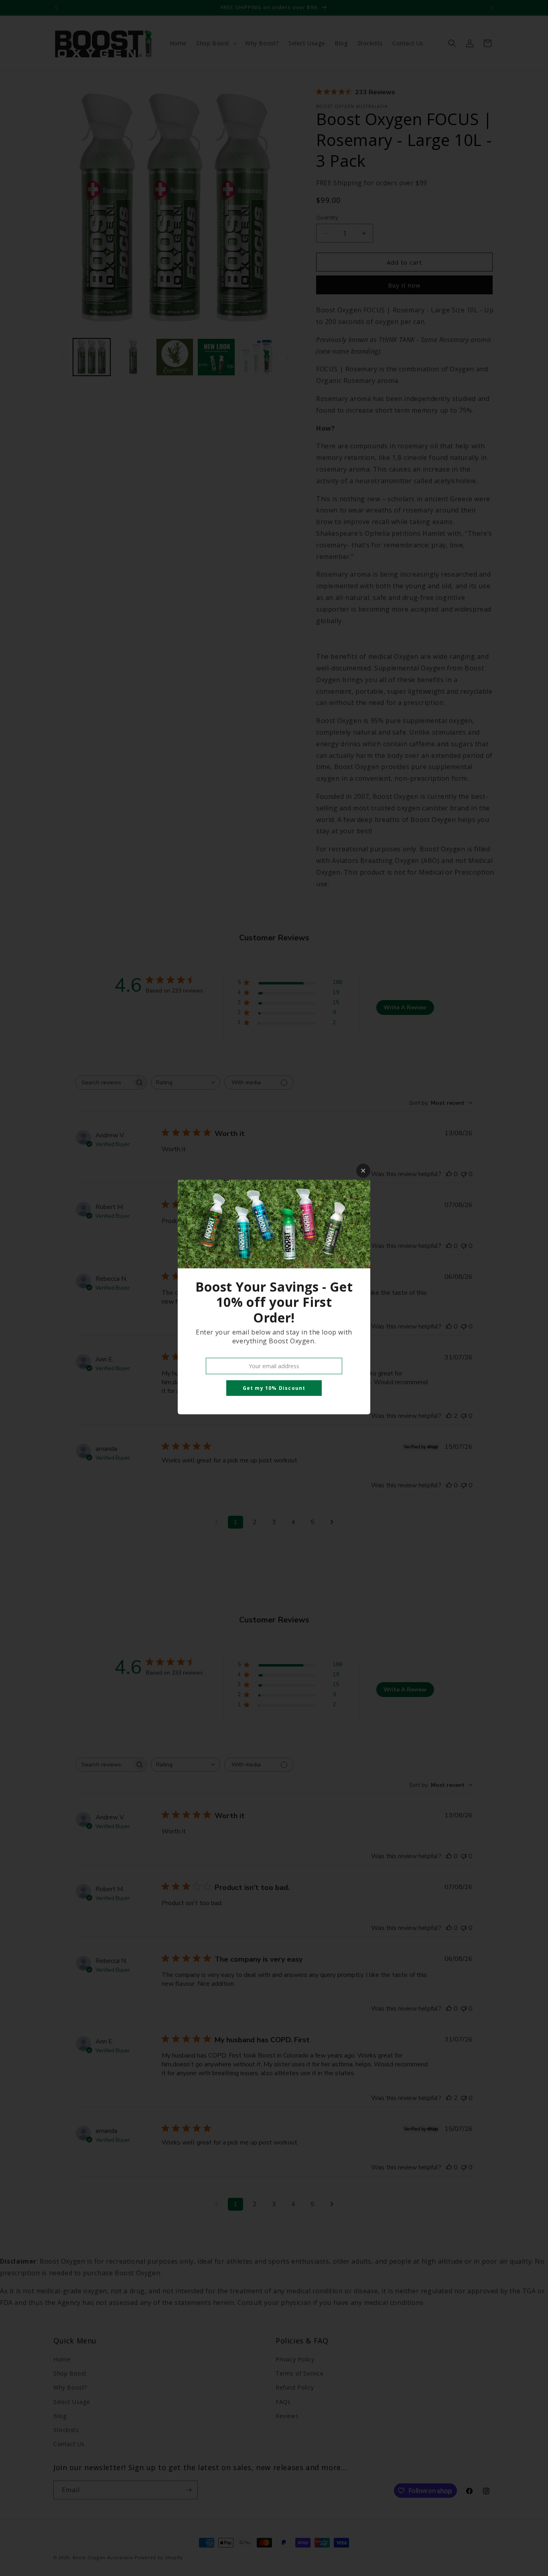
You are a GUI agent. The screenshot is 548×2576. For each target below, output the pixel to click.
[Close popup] (363, 1171)
